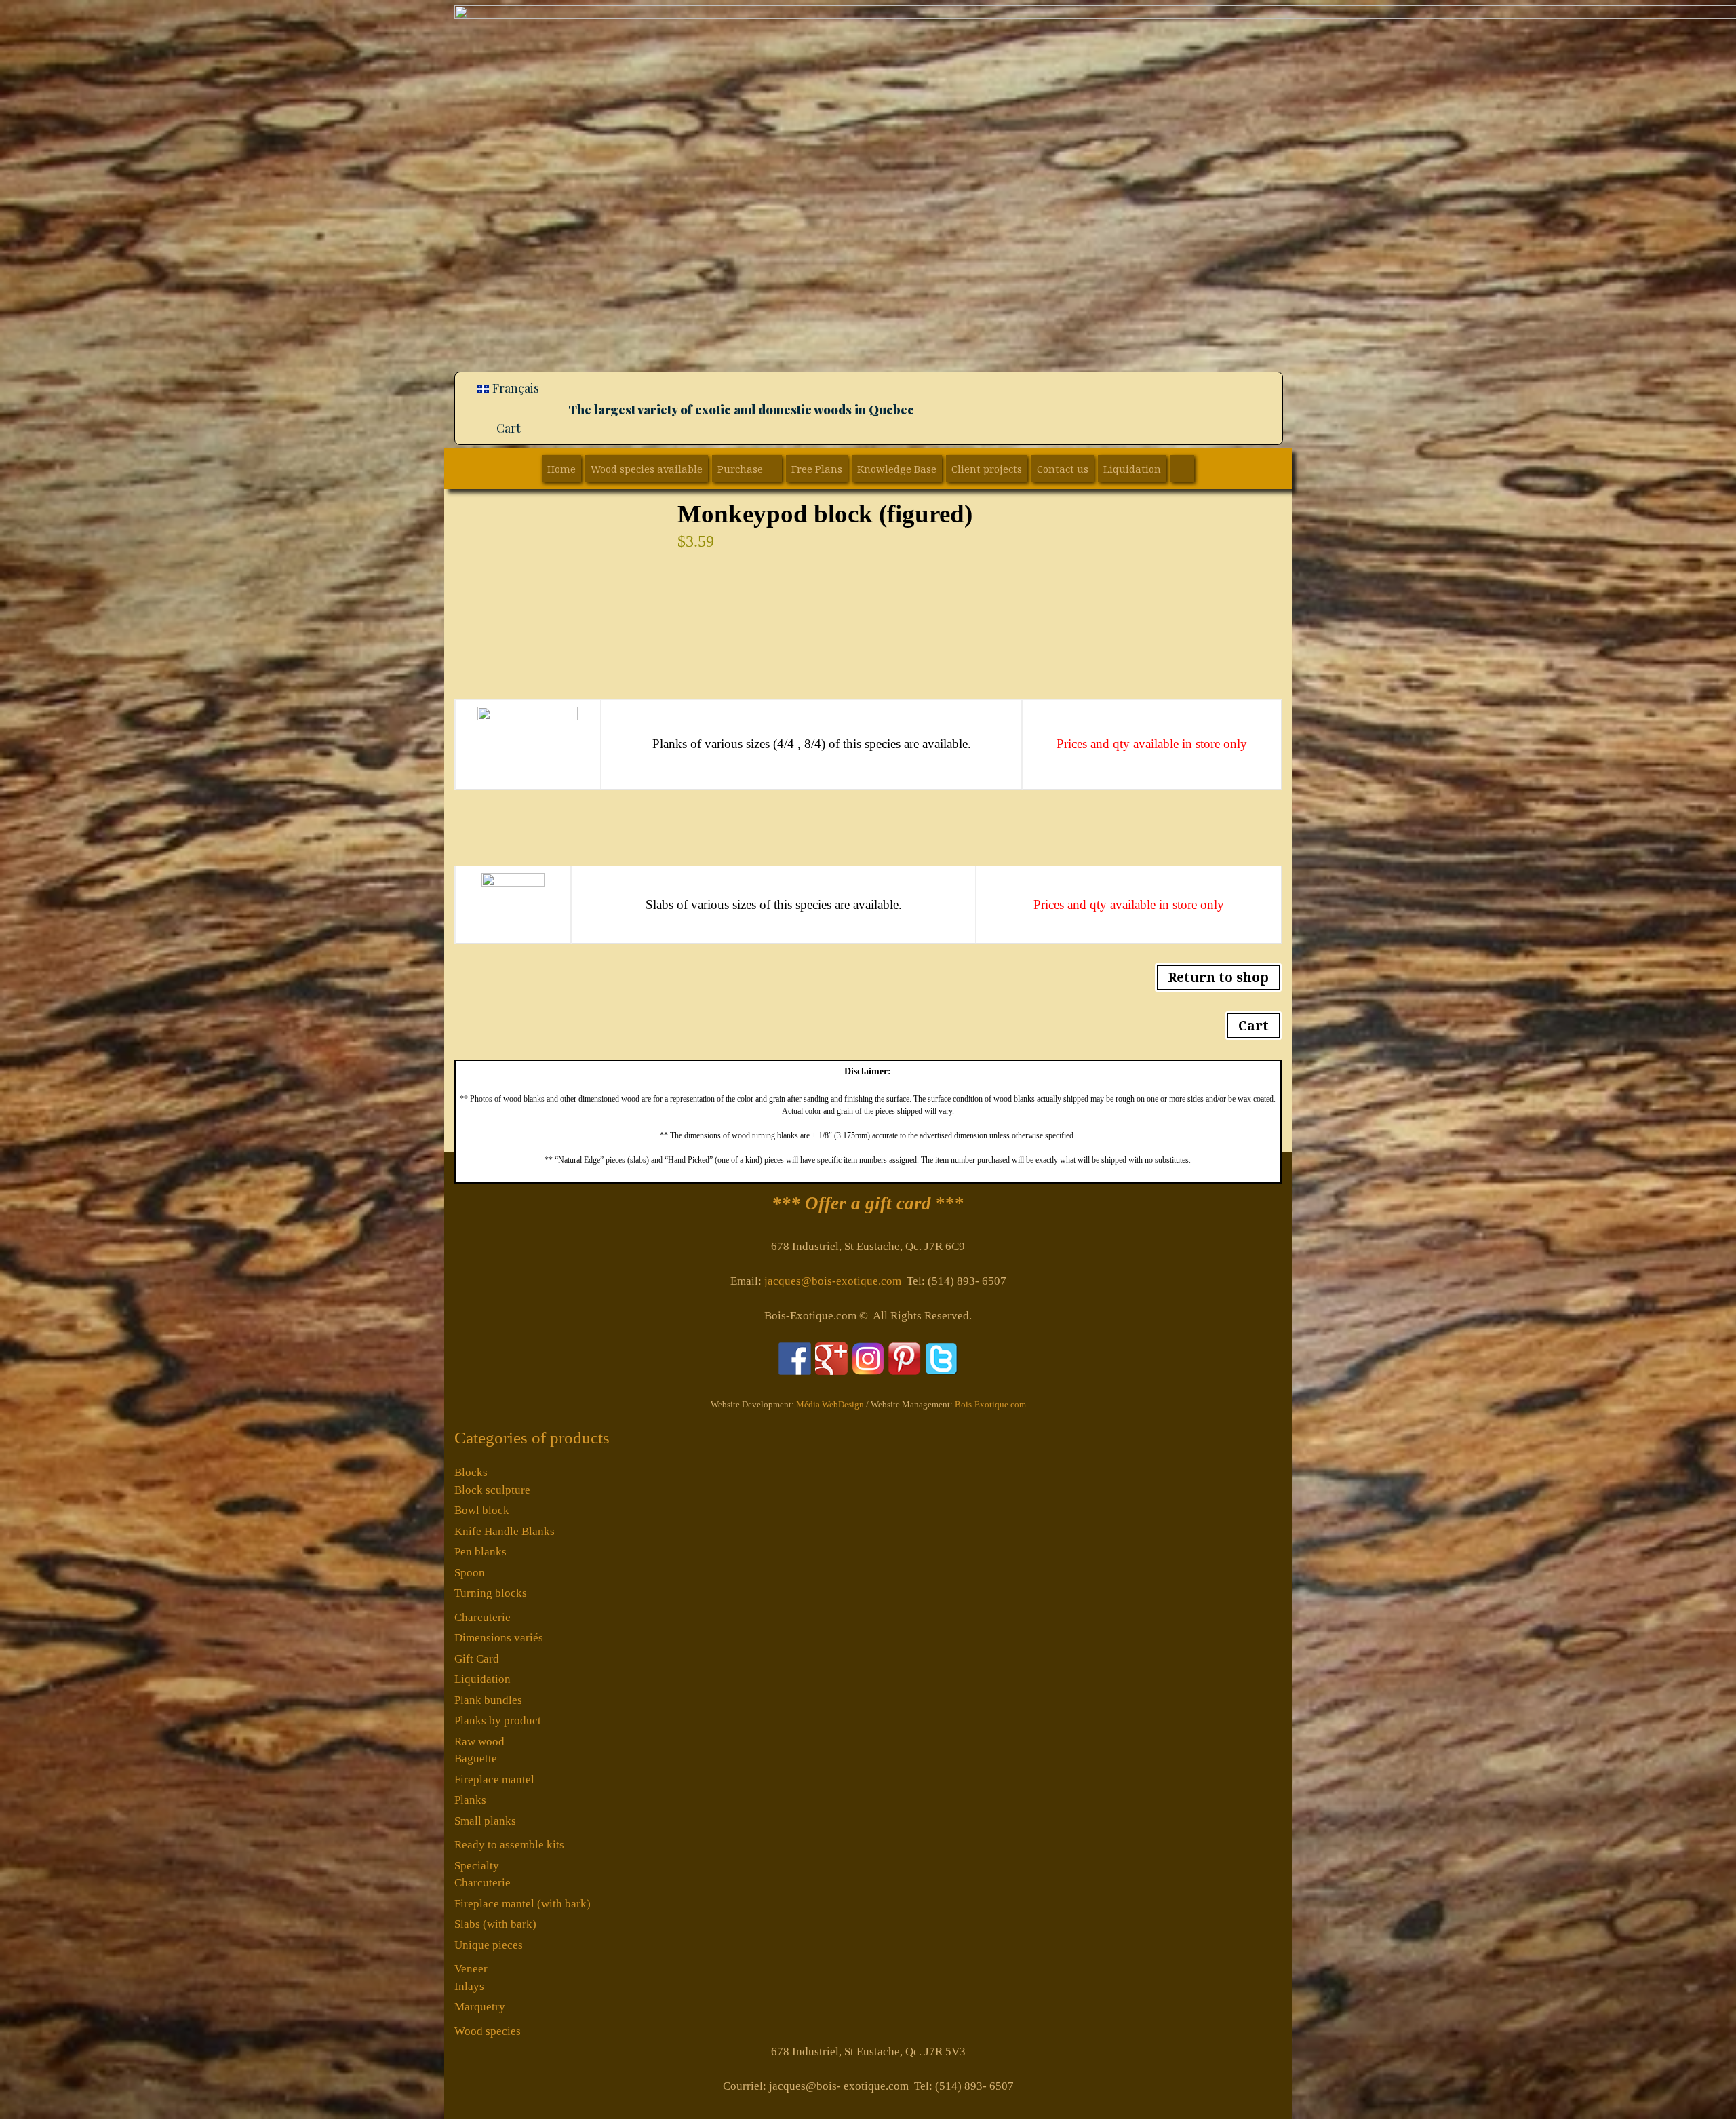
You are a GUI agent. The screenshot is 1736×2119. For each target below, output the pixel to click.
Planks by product (498, 1721)
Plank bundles (488, 1700)
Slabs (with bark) (495, 1924)
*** (868, 1203)
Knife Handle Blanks (505, 1531)
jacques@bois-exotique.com (833, 1281)
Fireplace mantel (494, 1780)
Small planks (485, 1821)
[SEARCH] (1182, 469)
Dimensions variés (499, 1638)
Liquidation (1132, 469)
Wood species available (647, 469)
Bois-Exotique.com (990, 1404)
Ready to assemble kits (509, 1845)
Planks (470, 1800)
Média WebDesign (830, 1404)
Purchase (740, 469)
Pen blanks (480, 1552)
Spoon (470, 1573)
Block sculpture (492, 1490)
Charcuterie (482, 1617)
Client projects (987, 469)
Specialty (477, 1866)
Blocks (471, 1472)
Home (561, 469)
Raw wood (479, 1742)
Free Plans (817, 469)
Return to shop (1218, 977)
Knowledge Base (897, 469)
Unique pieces (489, 1945)
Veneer (471, 1969)
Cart (509, 428)
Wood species (488, 2031)
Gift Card (477, 1659)
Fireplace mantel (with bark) (522, 1904)
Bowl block (482, 1510)
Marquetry (480, 2007)
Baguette (476, 1758)
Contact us (1063, 469)
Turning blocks (491, 1593)
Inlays (469, 1986)
